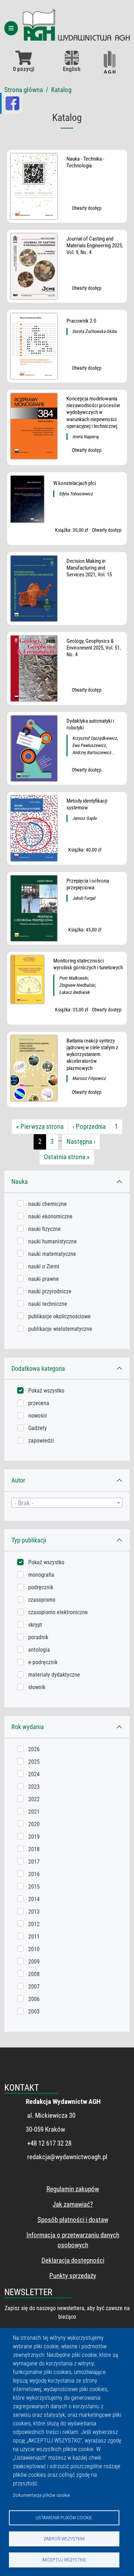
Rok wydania (28, 1727)
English (72, 69)
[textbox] (67, 1503)
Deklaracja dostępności (73, 2260)
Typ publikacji (29, 1540)
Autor (18, 1480)
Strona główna (24, 90)
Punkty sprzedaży (73, 2276)
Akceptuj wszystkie (64, 2560)
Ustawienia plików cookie (64, 2517)
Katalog (61, 90)
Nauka (20, 1181)
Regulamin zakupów (73, 2189)
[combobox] (67, 1503)
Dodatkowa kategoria (38, 1368)
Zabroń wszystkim (64, 2539)
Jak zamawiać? (73, 2204)
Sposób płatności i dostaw (73, 2220)
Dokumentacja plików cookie (41, 2495)
